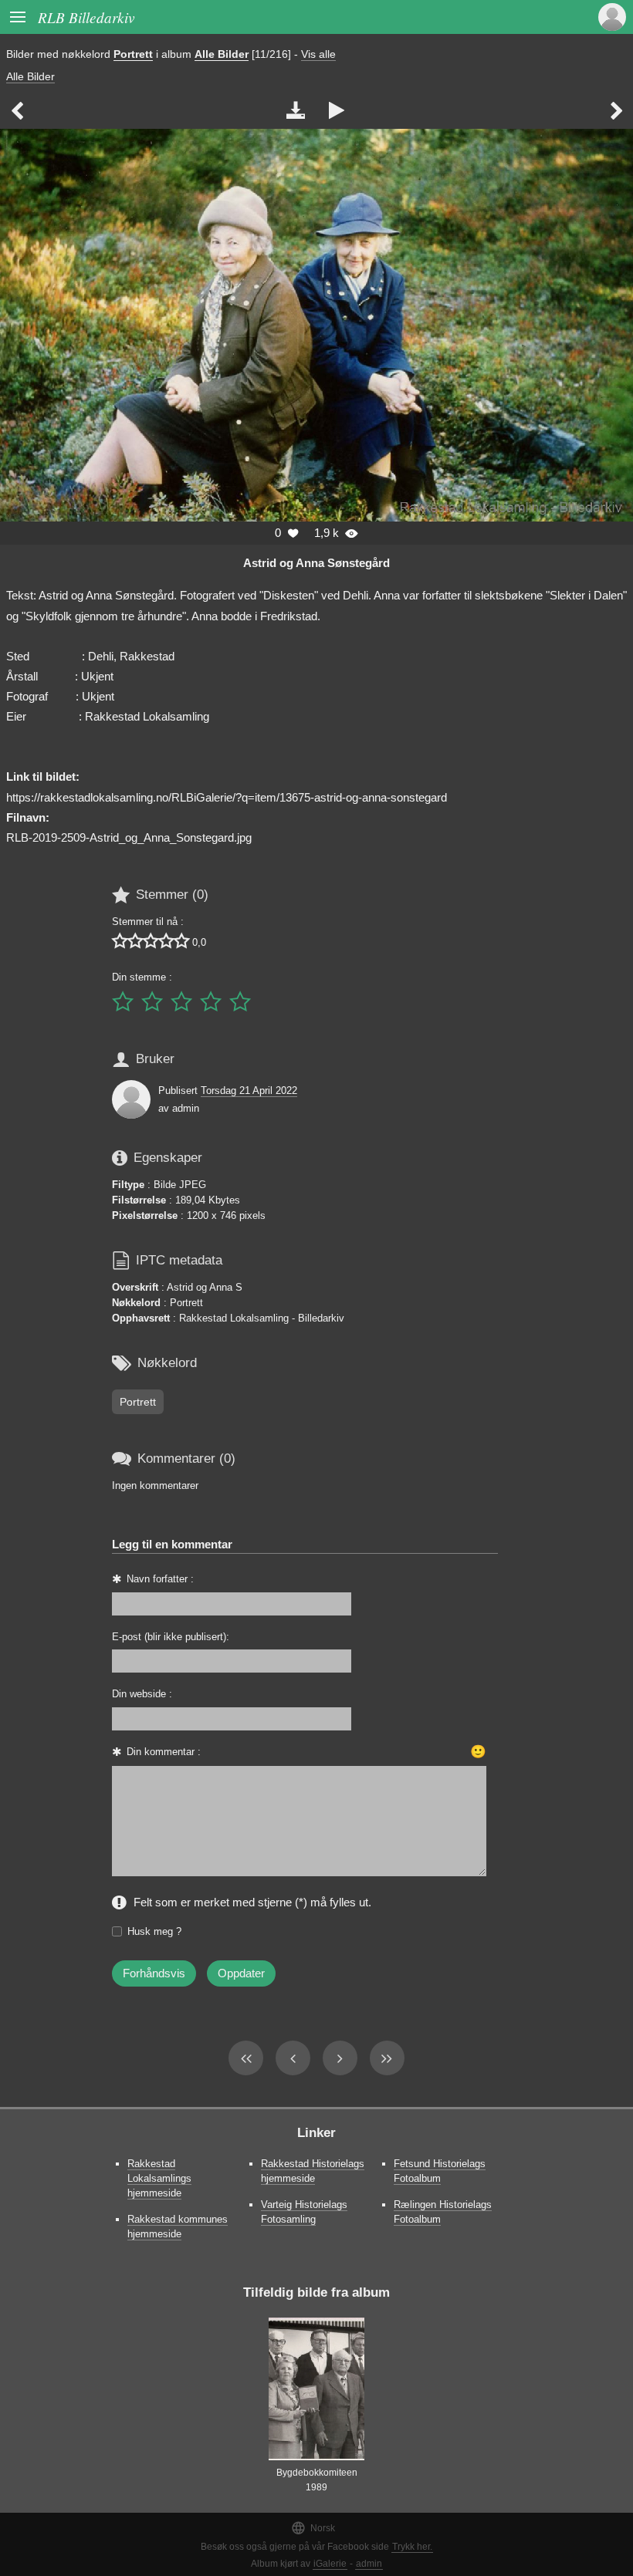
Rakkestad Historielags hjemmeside (313, 2171)
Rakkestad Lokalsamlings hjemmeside (159, 2178)
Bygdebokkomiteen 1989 (317, 2480)
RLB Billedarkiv (86, 17)
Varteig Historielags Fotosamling (304, 2212)
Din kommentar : (164, 1752)
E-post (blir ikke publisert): (171, 1637)
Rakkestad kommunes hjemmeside (178, 2227)
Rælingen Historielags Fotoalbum (443, 2212)
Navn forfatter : (160, 1579)
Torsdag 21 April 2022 (249, 1090)
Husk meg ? (154, 1931)
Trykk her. (412, 2547)
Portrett (133, 54)
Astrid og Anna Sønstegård (316, 563)
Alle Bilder (222, 54)
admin (369, 2564)
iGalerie (330, 2564)
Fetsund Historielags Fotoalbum (440, 2171)
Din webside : (142, 1694)
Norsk (313, 2528)
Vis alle (318, 54)
